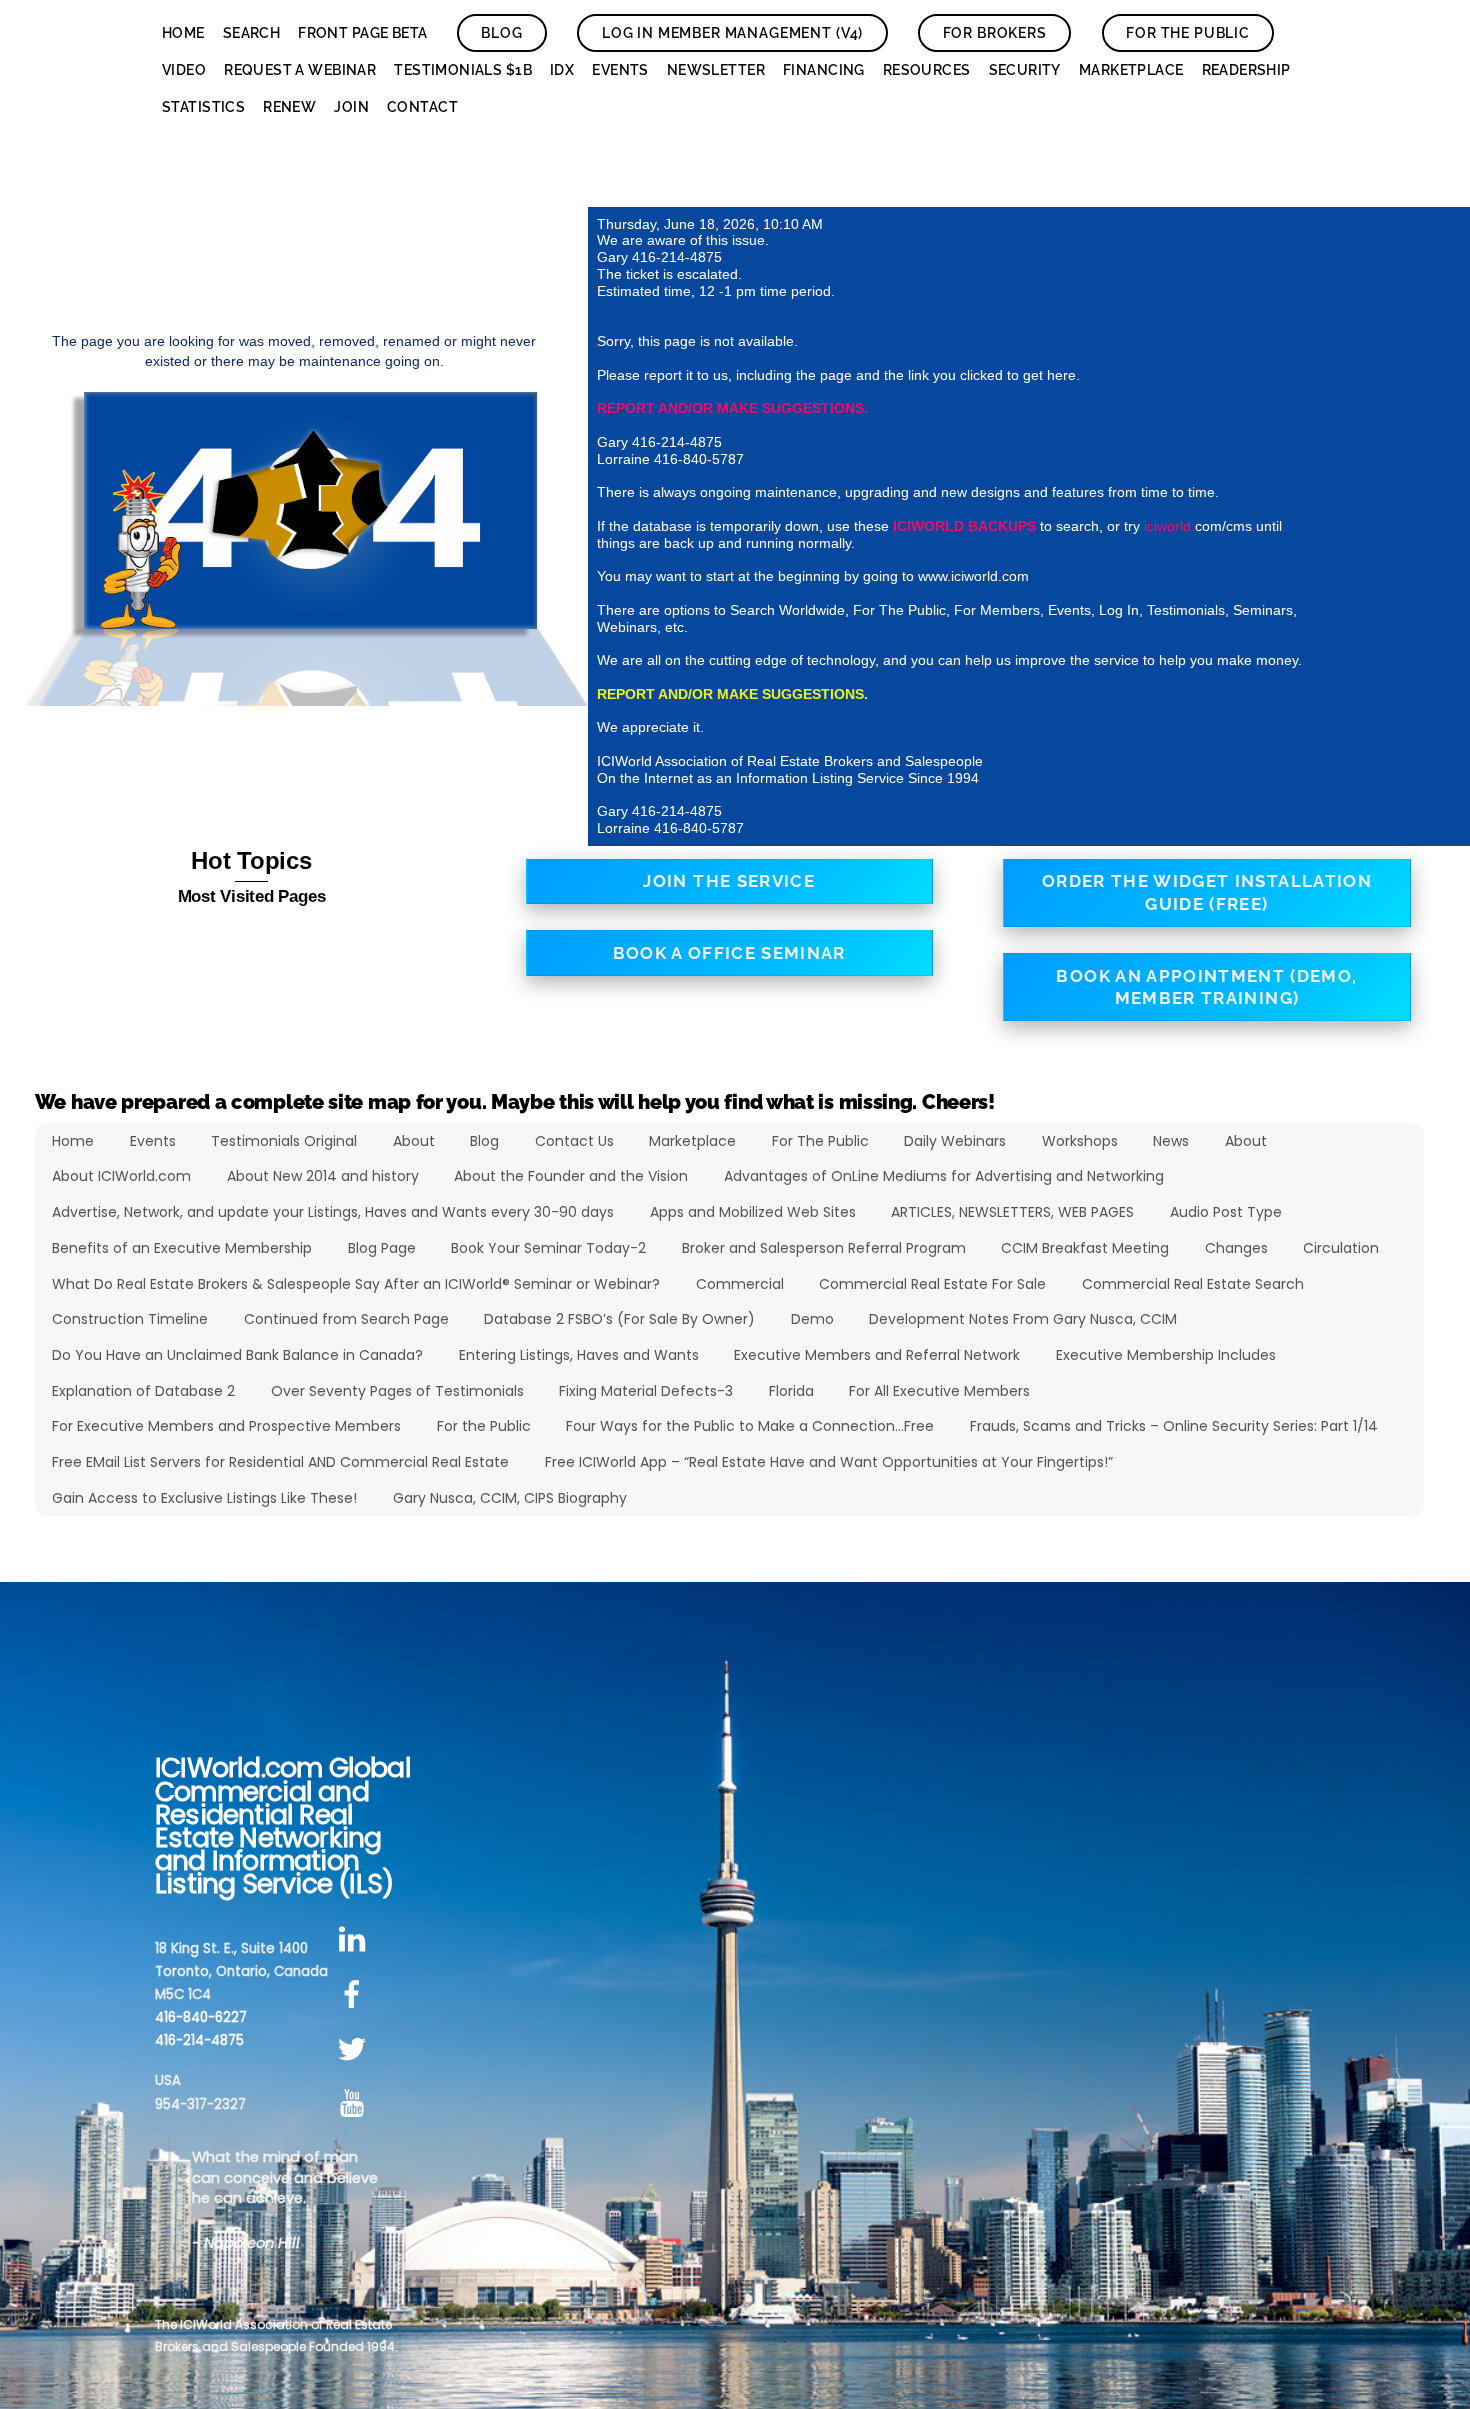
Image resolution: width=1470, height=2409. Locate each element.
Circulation (1341, 1248)
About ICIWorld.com (121, 1176)
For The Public (1188, 33)
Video (184, 70)
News (1171, 1141)
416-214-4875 (199, 2040)
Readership (1246, 70)
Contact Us (574, 1141)
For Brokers (995, 33)
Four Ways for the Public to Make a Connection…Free (750, 1426)
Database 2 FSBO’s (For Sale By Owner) (619, 1319)
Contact (422, 107)
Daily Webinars (955, 1141)
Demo (812, 1319)
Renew (289, 107)
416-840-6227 (201, 2017)
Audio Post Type (1226, 1212)
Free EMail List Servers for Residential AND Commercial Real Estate (280, 1462)
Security (1025, 70)
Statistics (203, 107)
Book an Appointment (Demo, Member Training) (1206, 987)
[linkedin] (355, 1940)
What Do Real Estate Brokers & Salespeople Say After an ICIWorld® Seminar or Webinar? (356, 1284)
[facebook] (355, 1994)
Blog (501, 33)
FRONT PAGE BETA (362, 33)
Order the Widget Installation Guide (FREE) (1207, 892)
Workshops (1080, 1141)
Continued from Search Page (346, 1319)
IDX (562, 70)
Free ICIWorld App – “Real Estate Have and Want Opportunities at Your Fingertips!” (829, 1462)
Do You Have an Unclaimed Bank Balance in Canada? (237, 1355)
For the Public (484, 1426)
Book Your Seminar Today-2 (548, 1248)
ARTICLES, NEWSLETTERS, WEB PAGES (1012, 1212)
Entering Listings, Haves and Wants (579, 1355)
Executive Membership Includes (1166, 1355)
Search (252, 33)
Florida (791, 1391)
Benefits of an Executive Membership (182, 1248)
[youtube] (355, 2104)
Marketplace (1131, 70)
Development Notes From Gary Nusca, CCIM (1023, 1319)
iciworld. (1169, 526)
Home (183, 33)
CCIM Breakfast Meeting (1085, 1248)
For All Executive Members (939, 1391)
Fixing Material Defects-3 (646, 1391)
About (414, 1141)
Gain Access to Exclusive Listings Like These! (204, 1498)
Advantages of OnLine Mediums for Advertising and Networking (944, 1176)
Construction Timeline (130, 1319)
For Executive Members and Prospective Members (226, 1426)
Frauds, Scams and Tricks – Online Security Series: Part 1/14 (1174, 1426)
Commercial (740, 1284)
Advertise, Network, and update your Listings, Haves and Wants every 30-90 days (333, 1212)
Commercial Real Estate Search (1193, 1284)
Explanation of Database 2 (143, 1391)
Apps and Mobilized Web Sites (753, 1212)
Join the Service (729, 881)
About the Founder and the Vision (571, 1176)
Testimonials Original (284, 1141)
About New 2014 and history (323, 1176)
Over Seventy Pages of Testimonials (397, 1391)
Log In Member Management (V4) (732, 33)
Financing (824, 70)
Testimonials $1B (463, 70)
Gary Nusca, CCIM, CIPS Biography (510, 1498)
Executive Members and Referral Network (877, 1355)
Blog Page (382, 1248)
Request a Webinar (300, 70)
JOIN (351, 107)
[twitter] (355, 2049)
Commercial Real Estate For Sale (932, 1284)
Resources (927, 70)
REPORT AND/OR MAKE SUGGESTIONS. (732, 408)
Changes (1236, 1248)
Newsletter (716, 70)
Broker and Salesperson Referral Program (824, 1248)
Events (620, 70)
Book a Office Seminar (729, 953)
